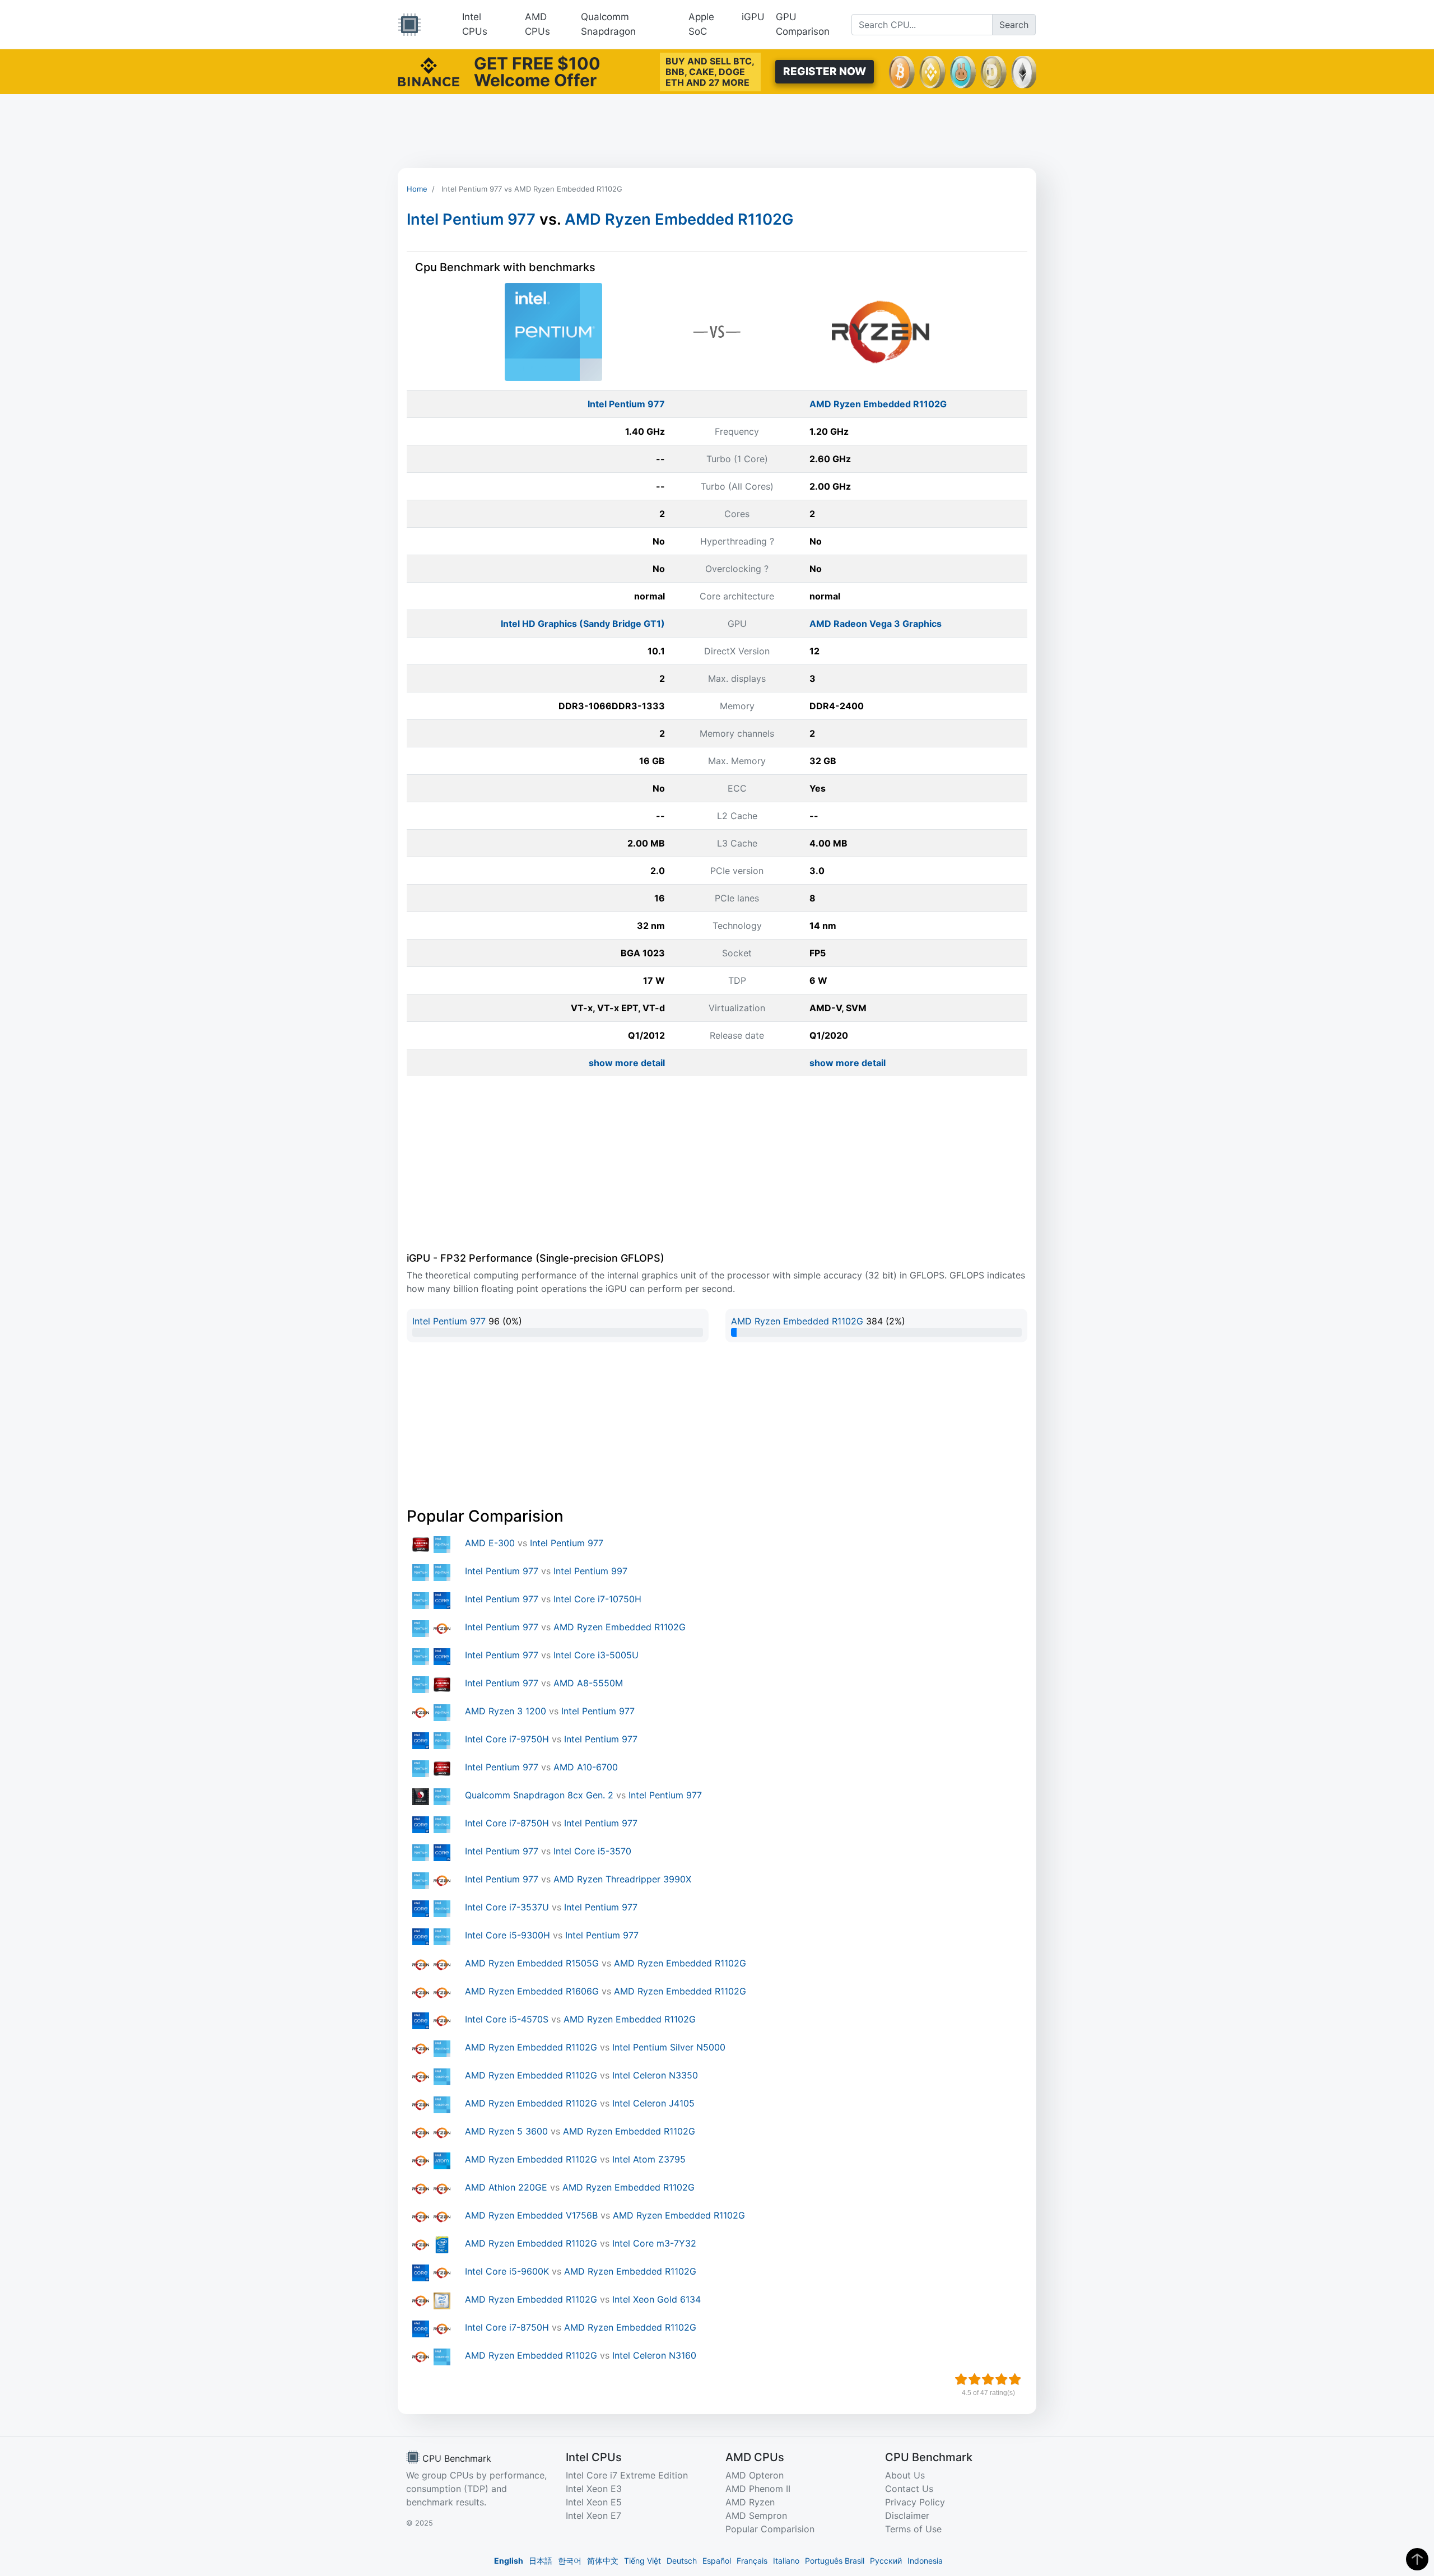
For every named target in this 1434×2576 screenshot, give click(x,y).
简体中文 (603, 2561)
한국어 (570, 2561)
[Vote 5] (1015, 2379)
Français (752, 2561)
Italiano (786, 2561)
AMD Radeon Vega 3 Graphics (876, 624)
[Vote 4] (1002, 2379)
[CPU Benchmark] (409, 25)
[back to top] (1417, 2559)
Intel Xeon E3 (594, 2489)
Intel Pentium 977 (471, 219)
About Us (905, 2475)
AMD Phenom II (758, 2489)
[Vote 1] (961, 2379)
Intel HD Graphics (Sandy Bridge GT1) (583, 624)
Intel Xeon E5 (594, 2502)
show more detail (627, 1063)
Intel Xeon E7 (593, 2515)
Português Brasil (835, 2561)
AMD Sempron (756, 2515)
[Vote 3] (988, 2379)
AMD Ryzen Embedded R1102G (679, 219)
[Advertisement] (717, 131)
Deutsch (682, 2561)
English (509, 2561)
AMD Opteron (755, 2475)
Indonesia (925, 2561)
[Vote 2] (975, 2379)
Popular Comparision (770, 2529)
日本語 (541, 2561)
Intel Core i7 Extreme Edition (627, 2475)
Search (1014, 25)
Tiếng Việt (642, 2561)
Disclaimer (907, 2515)
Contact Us (909, 2489)
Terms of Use (913, 2529)
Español (717, 2561)
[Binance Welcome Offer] (429, 71)
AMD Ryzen (750, 2502)
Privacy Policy (915, 2502)
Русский (886, 2561)
